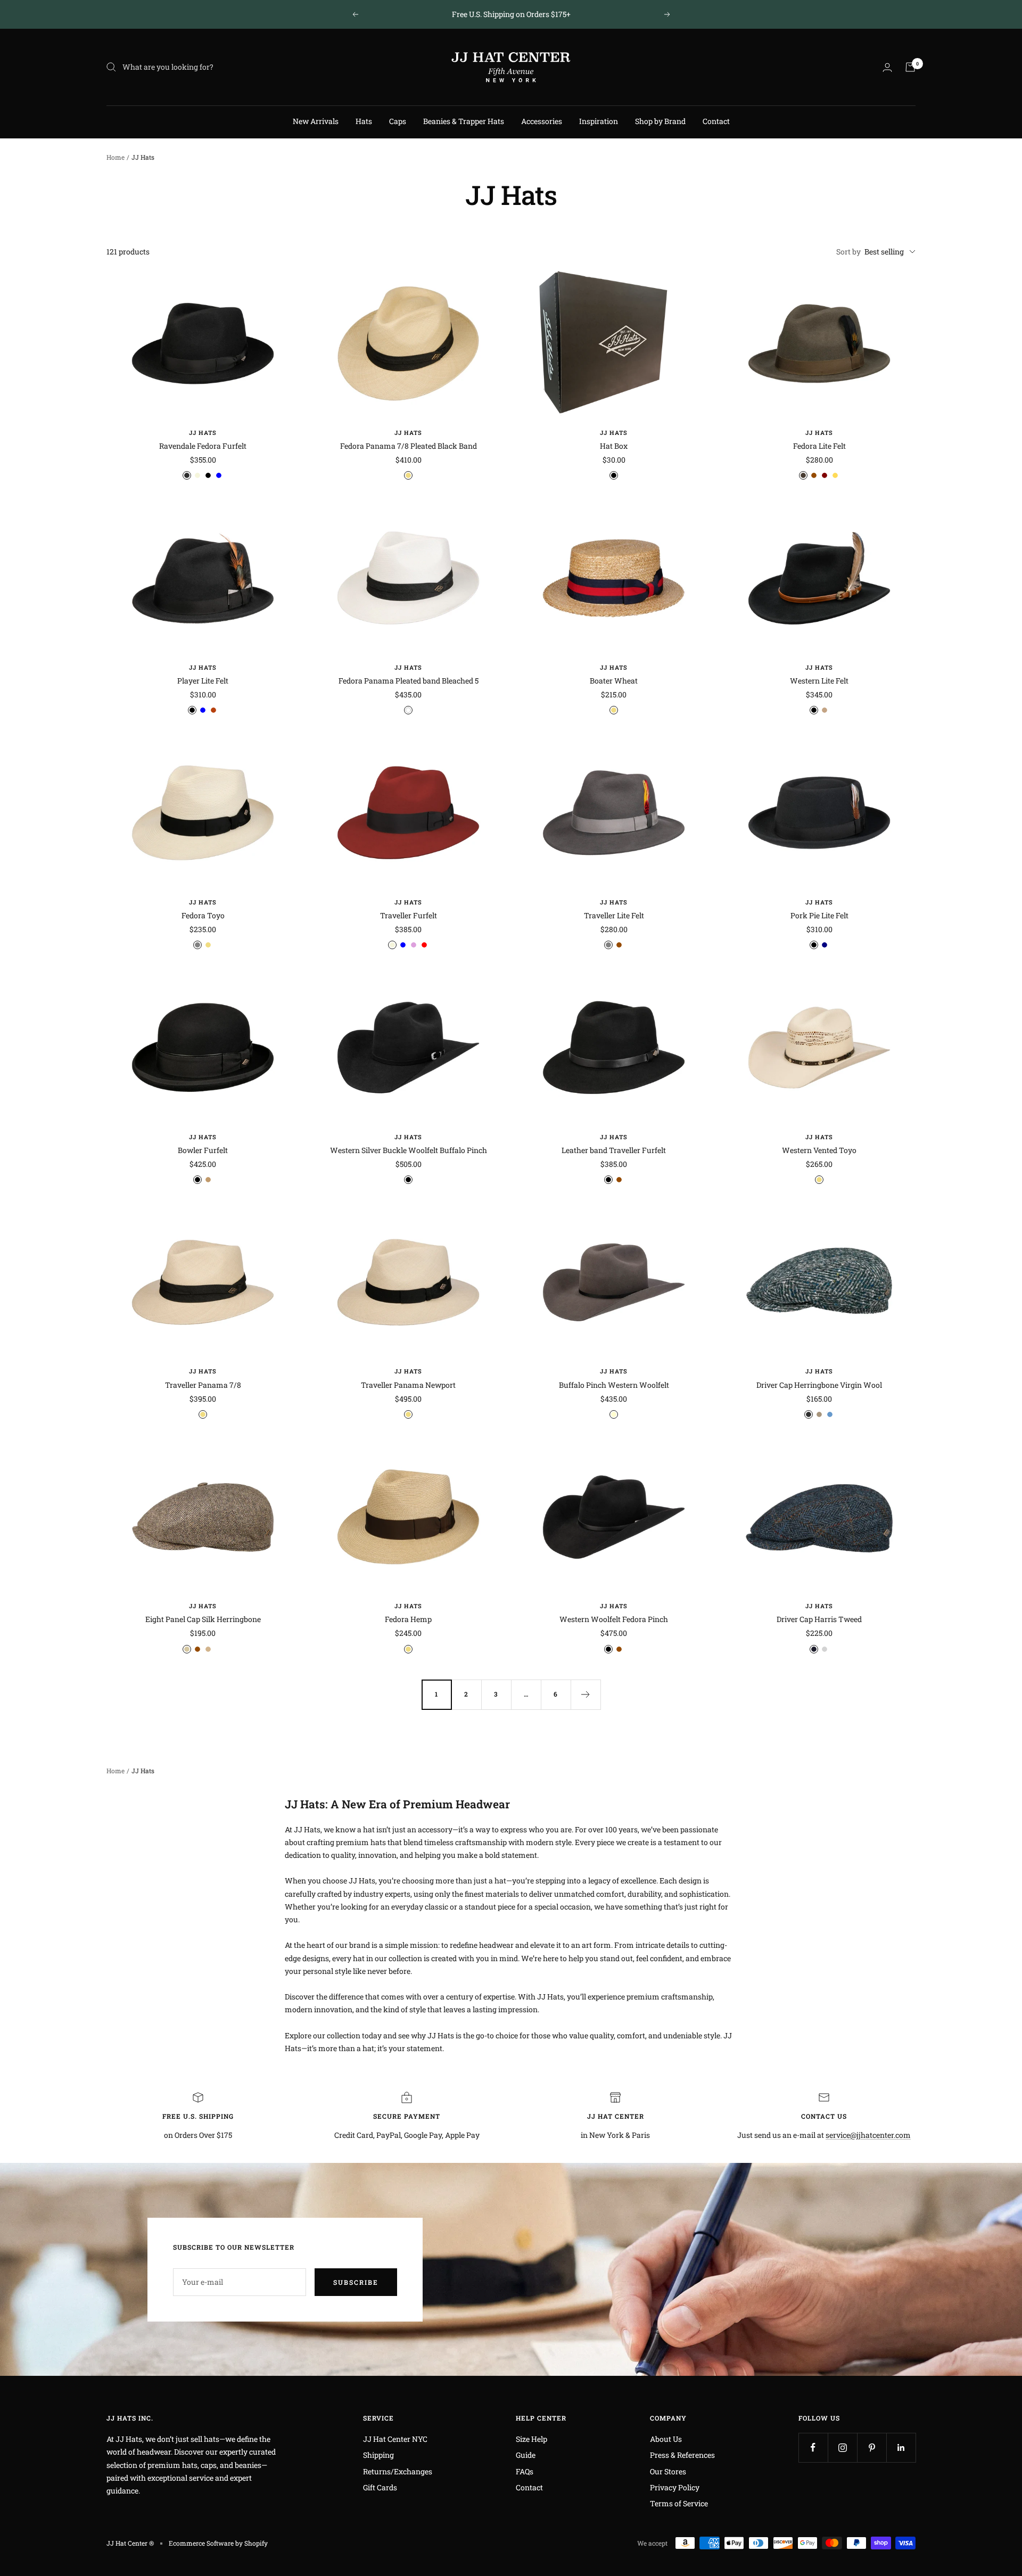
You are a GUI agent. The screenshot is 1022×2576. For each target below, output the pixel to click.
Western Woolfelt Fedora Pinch (614, 1619)
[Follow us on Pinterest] (872, 2447)
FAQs (525, 2471)
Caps (398, 121)
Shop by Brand (660, 121)
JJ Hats (203, 433)
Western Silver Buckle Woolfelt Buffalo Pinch (409, 1150)
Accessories (542, 121)
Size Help (531, 2439)
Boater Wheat (614, 681)
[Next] (586, 1694)
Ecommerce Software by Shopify (218, 2543)
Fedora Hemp (408, 1619)
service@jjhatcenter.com (868, 2135)
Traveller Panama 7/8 (203, 1385)
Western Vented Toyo (819, 1150)
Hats (364, 121)
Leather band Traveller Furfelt (614, 1150)
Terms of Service (679, 2503)
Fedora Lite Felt (819, 446)
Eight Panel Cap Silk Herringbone (203, 1619)
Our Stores (668, 2471)
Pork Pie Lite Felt (819, 915)
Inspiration (599, 121)
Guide (526, 2455)
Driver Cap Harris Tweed (819, 1619)
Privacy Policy (675, 2487)
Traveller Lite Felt (614, 915)
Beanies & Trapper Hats (464, 121)
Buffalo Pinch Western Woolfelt (614, 1385)
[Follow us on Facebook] (813, 2447)
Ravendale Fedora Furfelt (203, 446)
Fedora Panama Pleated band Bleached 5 (409, 681)
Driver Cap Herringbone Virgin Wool (819, 1385)
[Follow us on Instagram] (842, 2447)
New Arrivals (316, 121)
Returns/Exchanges (398, 2471)
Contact (716, 121)
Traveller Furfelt (409, 915)
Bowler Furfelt (203, 1150)
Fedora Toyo (203, 915)
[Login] (887, 67)
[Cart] (910, 67)
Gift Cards (380, 2487)
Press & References (682, 2455)
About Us (666, 2439)
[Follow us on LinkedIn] (901, 2447)
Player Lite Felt (203, 681)
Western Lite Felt (819, 681)
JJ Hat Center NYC (395, 2439)
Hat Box (614, 446)
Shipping (378, 2455)
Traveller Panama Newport (408, 1385)
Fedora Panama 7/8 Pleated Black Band (409, 446)
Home (116, 157)
